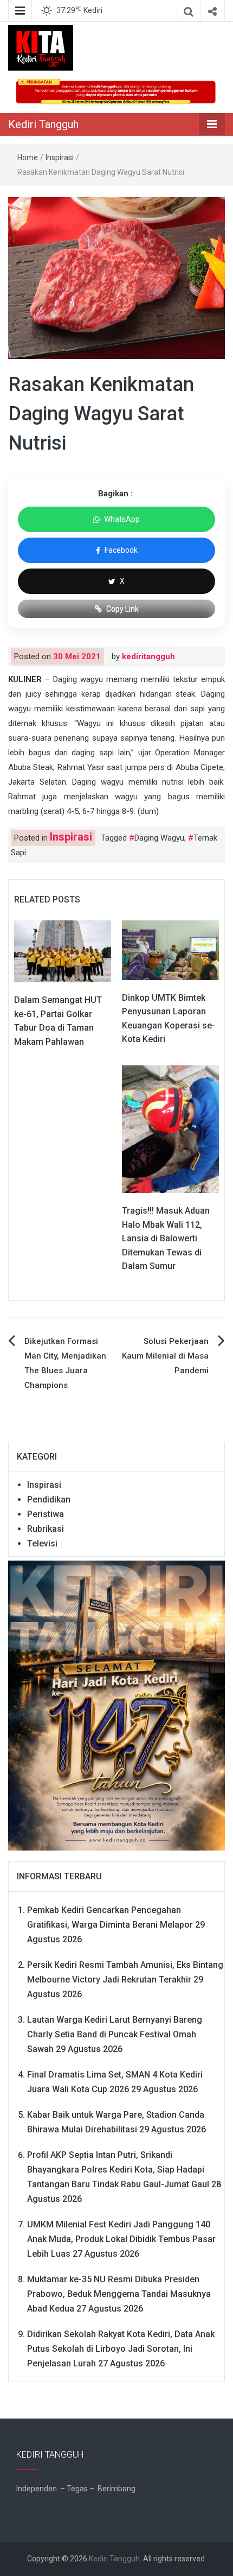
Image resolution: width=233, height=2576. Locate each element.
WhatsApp (122, 519)
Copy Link (122, 609)
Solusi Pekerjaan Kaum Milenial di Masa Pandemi (165, 1356)
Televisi (42, 1543)
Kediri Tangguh (43, 124)
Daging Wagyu (159, 838)
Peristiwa (46, 1514)
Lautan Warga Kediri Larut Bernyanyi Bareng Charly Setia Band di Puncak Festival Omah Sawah (115, 2034)
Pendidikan (49, 1499)
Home (28, 157)
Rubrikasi (46, 1529)
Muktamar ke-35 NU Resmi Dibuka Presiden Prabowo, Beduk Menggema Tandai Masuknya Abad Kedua (119, 2294)
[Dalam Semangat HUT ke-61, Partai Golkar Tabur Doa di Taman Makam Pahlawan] (63, 951)
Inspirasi (60, 157)
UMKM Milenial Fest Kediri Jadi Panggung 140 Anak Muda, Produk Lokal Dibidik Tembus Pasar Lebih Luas (121, 2239)
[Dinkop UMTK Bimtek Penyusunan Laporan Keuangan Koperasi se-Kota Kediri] (170, 950)
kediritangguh (148, 656)
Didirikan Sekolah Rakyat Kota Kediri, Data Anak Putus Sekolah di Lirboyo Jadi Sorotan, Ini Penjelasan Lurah (121, 2349)
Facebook (121, 550)
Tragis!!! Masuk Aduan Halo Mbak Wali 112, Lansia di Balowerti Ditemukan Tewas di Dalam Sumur (166, 1238)
